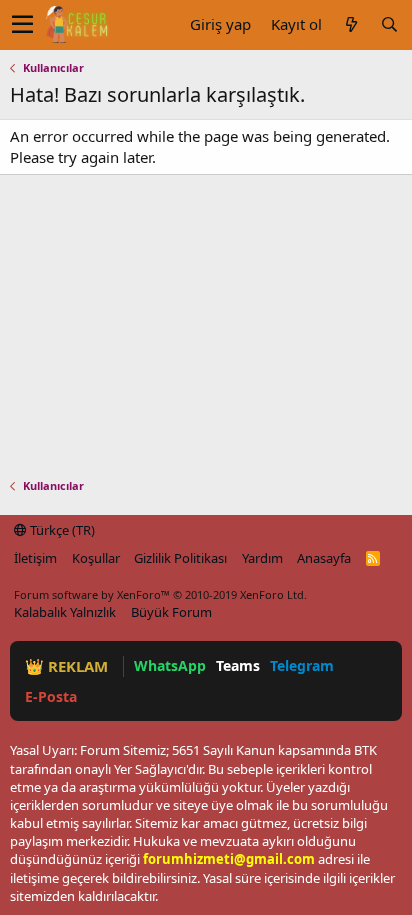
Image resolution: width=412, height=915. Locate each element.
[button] (22, 25)
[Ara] (389, 24)
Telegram (302, 665)
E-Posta (51, 696)
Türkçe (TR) (61, 530)
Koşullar (96, 558)
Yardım (262, 558)
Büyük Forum (171, 612)
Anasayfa (324, 558)
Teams (238, 665)
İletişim (35, 558)
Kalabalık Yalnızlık (65, 612)
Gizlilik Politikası (180, 558)
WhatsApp (170, 665)
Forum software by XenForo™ (160, 594)
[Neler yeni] (351, 24)
